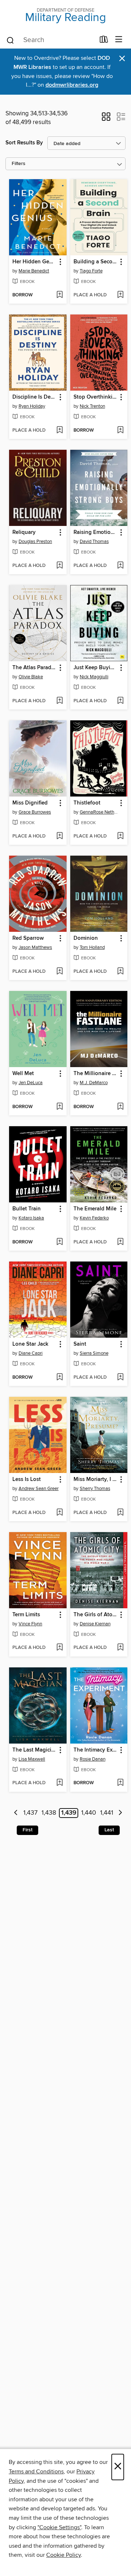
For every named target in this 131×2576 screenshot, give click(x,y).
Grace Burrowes (35, 812)
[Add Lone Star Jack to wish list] (59, 1378)
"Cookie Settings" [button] (59, 2527)
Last (109, 1830)
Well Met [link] (23, 1074)
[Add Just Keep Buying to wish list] (120, 701)
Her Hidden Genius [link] (34, 262)
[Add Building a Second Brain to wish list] (120, 295)
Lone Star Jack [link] (30, 1344)
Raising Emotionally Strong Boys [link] (96, 532)
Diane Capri (31, 1353)
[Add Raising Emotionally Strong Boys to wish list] (120, 566)
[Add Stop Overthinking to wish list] (120, 431)
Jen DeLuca (31, 1083)
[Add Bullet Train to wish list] (59, 1242)
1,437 (30, 1813)
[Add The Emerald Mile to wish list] (120, 1242)
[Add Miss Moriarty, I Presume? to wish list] (120, 1513)
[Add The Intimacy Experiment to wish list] (120, 1783)
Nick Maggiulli (94, 677)
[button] (106, 119)
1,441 (107, 1813)
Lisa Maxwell (32, 1759)
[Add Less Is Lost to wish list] (59, 1513)
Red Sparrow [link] (28, 938)
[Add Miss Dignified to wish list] (59, 836)
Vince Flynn (30, 1624)
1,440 (89, 1813)
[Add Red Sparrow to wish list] (59, 972)
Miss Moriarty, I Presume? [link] (96, 1480)
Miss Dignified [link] (30, 803)
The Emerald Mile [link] (95, 1209)
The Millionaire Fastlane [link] (96, 1074)
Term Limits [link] (26, 1615)
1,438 (49, 1813)
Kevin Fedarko (94, 1218)
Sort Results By (24, 143)
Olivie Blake (31, 677)
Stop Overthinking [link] (96, 397)
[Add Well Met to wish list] (59, 1107)
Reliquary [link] (24, 532)
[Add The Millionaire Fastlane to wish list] (120, 1107)
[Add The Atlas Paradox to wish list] (59, 701)
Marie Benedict (34, 271)
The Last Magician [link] (34, 1750)
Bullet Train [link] (27, 1209)
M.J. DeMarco (94, 1083)
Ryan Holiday (32, 406)
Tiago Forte (91, 271)
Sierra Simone (94, 1353)
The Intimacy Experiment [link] (96, 1750)
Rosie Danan (93, 1759)
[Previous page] (16, 1813)
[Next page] (120, 1813)
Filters (19, 164)
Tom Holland (92, 947)
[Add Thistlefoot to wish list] (120, 836)
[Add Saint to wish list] (120, 1378)
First (27, 1830)
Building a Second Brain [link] (96, 262)
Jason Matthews (35, 947)
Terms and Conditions (36, 2472)
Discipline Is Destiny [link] (34, 397)
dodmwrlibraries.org (72, 85)
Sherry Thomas (95, 1489)
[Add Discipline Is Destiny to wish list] (59, 431)
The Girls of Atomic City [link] (96, 1615)
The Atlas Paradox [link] (34, 668)
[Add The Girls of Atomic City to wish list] (120, 1648)
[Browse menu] (119, 40)
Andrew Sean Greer (39, 1489)
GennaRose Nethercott (100, 812)
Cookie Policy (63, 2555)
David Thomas (94, 542)
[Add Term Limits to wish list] (59, 1648)
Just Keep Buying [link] (95, 668)
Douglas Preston (35, 542)
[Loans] (104, 41)
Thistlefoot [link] (87, 803)
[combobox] (50, 40)
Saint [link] (80, 1344)
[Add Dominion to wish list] (120, 972)
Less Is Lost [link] (27, 1480)
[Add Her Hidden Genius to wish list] (59, 295)
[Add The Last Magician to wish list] (59, 1783)
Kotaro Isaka (31, 1218)
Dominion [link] (86, 938)
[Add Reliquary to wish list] (59, 566)
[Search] (10, 40)
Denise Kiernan (95, 1624)
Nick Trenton (92, 406)
